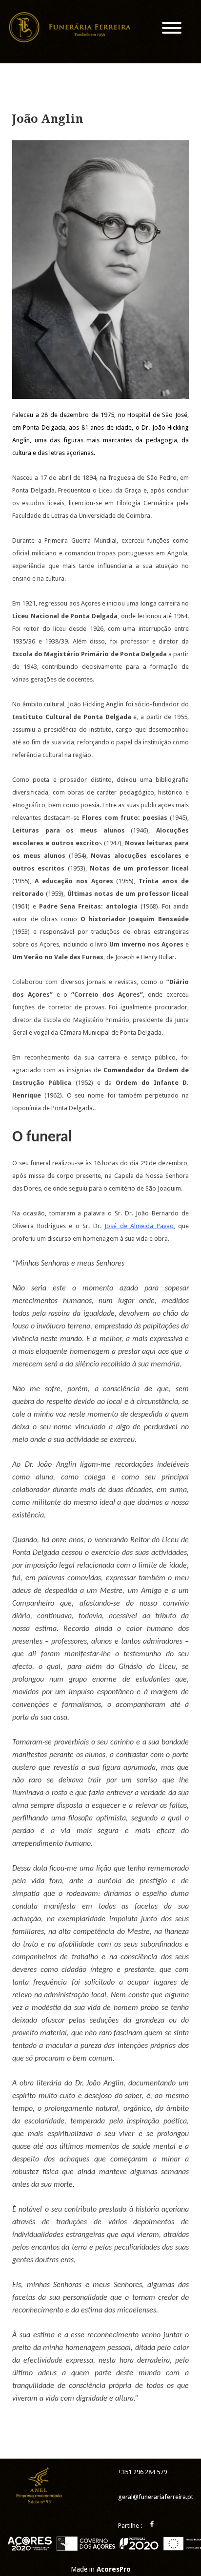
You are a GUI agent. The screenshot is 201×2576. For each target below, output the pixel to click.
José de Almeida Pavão (139, 1226)
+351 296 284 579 (142, 2472)
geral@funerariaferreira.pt (156, 2497)
